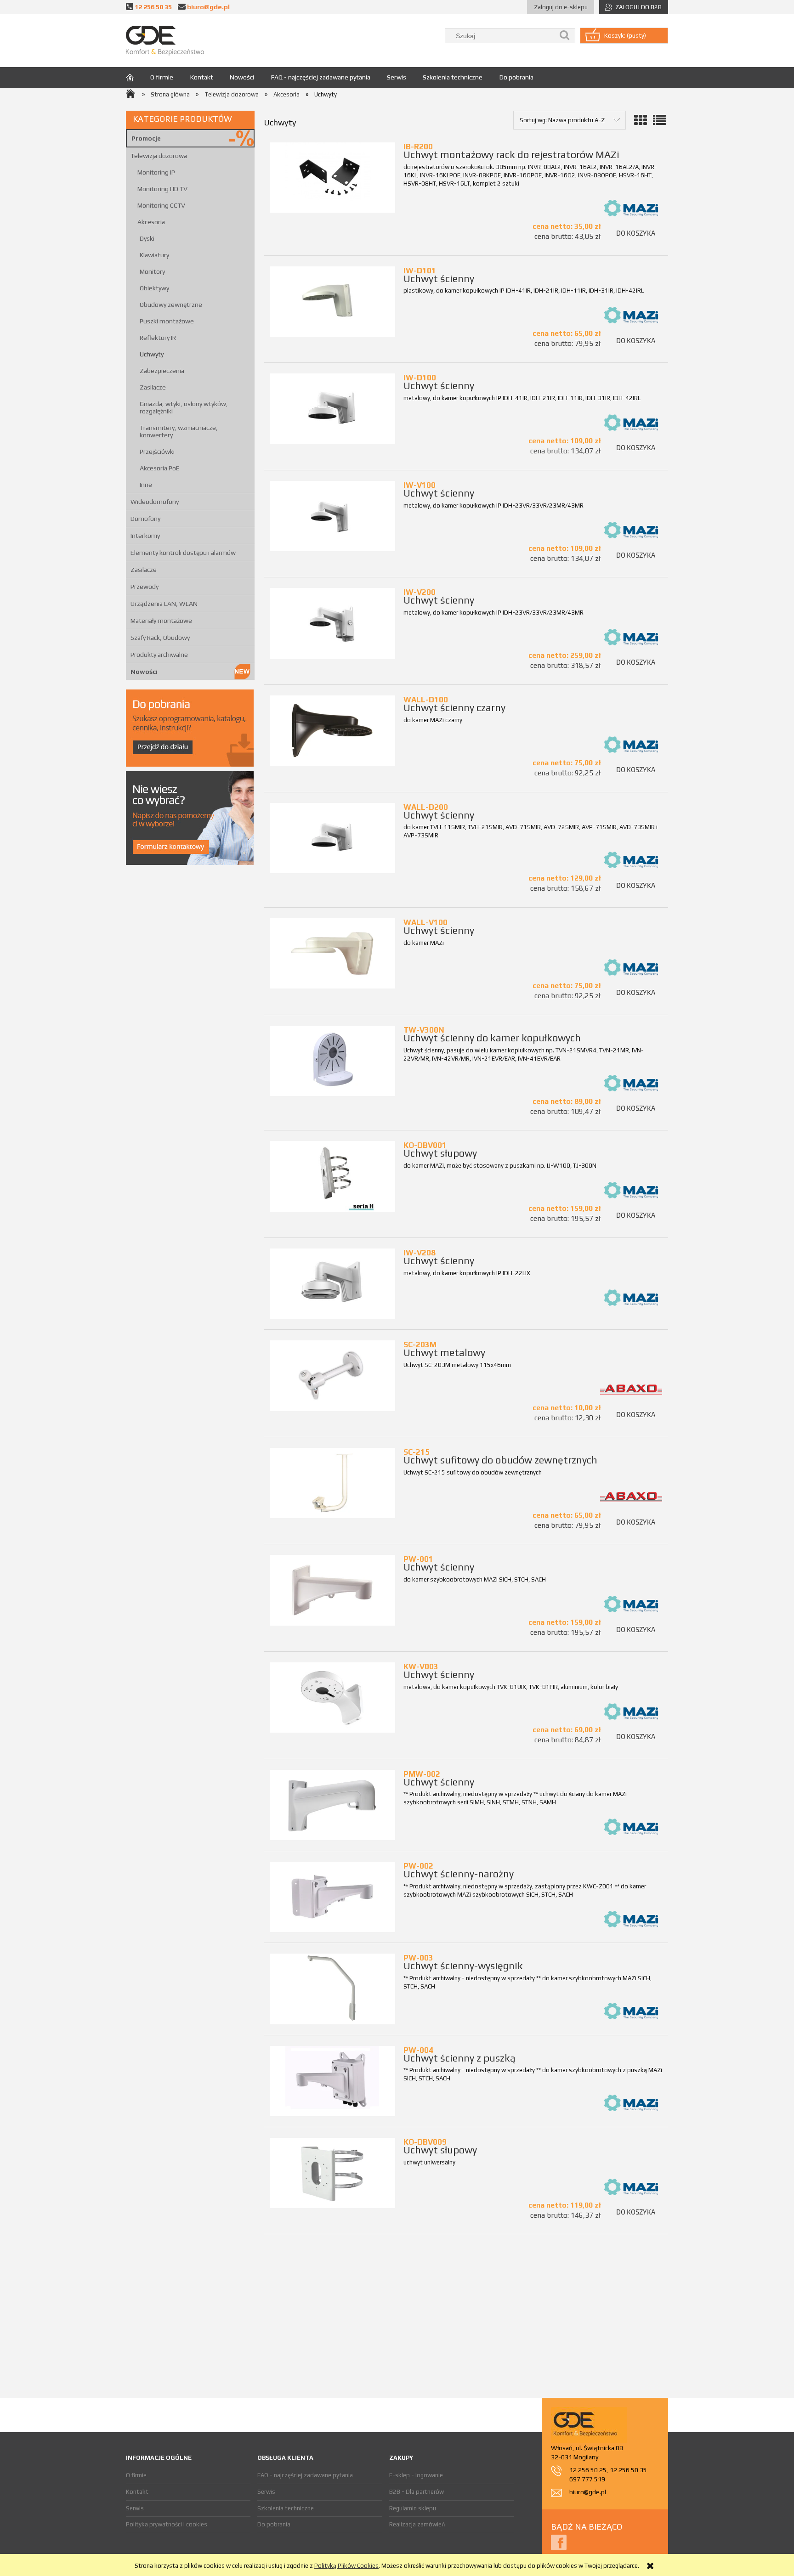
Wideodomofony (155, 502)
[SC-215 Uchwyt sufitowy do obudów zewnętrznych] (332, 1483)
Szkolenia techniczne (286, 2508)
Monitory (152, 271)
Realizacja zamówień (417, 2524)
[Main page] (165, 41)
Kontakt (137, 2492)
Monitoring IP (156, 172)
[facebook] (559, 2542)
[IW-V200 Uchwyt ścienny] (332, 623)
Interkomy (145, 536)
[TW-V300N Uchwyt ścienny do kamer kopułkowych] (332, 1061)
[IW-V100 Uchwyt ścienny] (332, 516)
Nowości (144, 672)
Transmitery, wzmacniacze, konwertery (179, 431)
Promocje (146, 138)
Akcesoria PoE (160, 468)
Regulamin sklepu (413, 2508)
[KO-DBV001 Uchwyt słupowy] (332, 1176)
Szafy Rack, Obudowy (160, 638)
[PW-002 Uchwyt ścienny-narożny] (332, 1897)
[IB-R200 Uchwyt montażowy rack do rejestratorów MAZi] (332, 178)
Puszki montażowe (167, 321)
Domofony (145, 519)
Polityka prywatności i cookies (167, 2524)
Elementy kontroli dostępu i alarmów (183, 553)
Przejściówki (157, 452)
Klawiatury (154, 255)
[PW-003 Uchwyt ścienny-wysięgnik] (332, 1989)
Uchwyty (152, 354)
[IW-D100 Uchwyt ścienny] (332, 409)
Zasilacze (153, 387)
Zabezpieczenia (162, 371)
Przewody (145, 587)
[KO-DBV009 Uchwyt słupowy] (332, 2173)
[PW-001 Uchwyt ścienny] (332, 1590)
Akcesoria (151, 222)
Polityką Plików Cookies (346, 2566)
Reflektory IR (158, 338)
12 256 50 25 (588, 2470)
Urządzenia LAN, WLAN (164, 604)
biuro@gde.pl (208, 7)
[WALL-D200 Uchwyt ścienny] (332, 838)
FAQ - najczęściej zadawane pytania (305, 2475)
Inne (146, 485)
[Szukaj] (565, 36)
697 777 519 (587, 2479)
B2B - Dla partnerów (417, 2492)
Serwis (135, 2508)
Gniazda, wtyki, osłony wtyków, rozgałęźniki (184, 407)
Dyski (147, 238)
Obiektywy (154, 288)
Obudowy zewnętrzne (171, 305)
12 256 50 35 (153, 7)
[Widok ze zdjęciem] (641, 120)
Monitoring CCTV (161, 205)
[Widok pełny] (659, 120)
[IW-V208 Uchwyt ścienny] (332, 1284)
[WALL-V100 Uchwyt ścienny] (332, 953)
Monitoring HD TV (162, 189)
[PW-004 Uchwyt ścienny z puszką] (332, 2081)
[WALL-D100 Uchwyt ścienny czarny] (332, 731)
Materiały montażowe (161, 621)
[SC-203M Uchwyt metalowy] (332, 1376)
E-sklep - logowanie (416, 2475)
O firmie (136, 2475)
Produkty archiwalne (159, 655)
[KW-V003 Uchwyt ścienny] (332, 1698)
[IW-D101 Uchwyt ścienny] (332, 302)
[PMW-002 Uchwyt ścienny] (332, 1805)
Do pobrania (274, 2524)
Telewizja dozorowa (159, 156)
